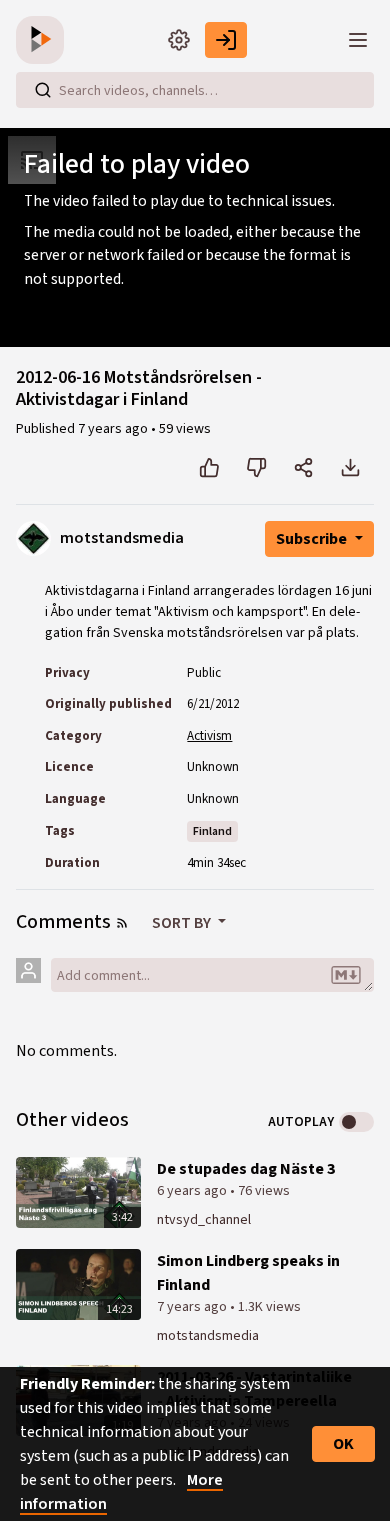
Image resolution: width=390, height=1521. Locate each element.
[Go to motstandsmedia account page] (33, 537)
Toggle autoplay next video (356, 1122)
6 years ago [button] (193, 1191)
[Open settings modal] (179, 40)
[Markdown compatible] (346, 975)
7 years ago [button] (114, 429)
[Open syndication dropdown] (122, 923)
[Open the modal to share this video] (303, 468)
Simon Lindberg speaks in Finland (248, 1273)
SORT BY (183, 923)
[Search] (43, 90)
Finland (212, 831)
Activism (209, 736)
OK (343, 1444)
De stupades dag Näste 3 (246, 1169)
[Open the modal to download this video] (350, 468)
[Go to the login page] (226, 40)
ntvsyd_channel (204, 1220)
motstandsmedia (208, 1336)
